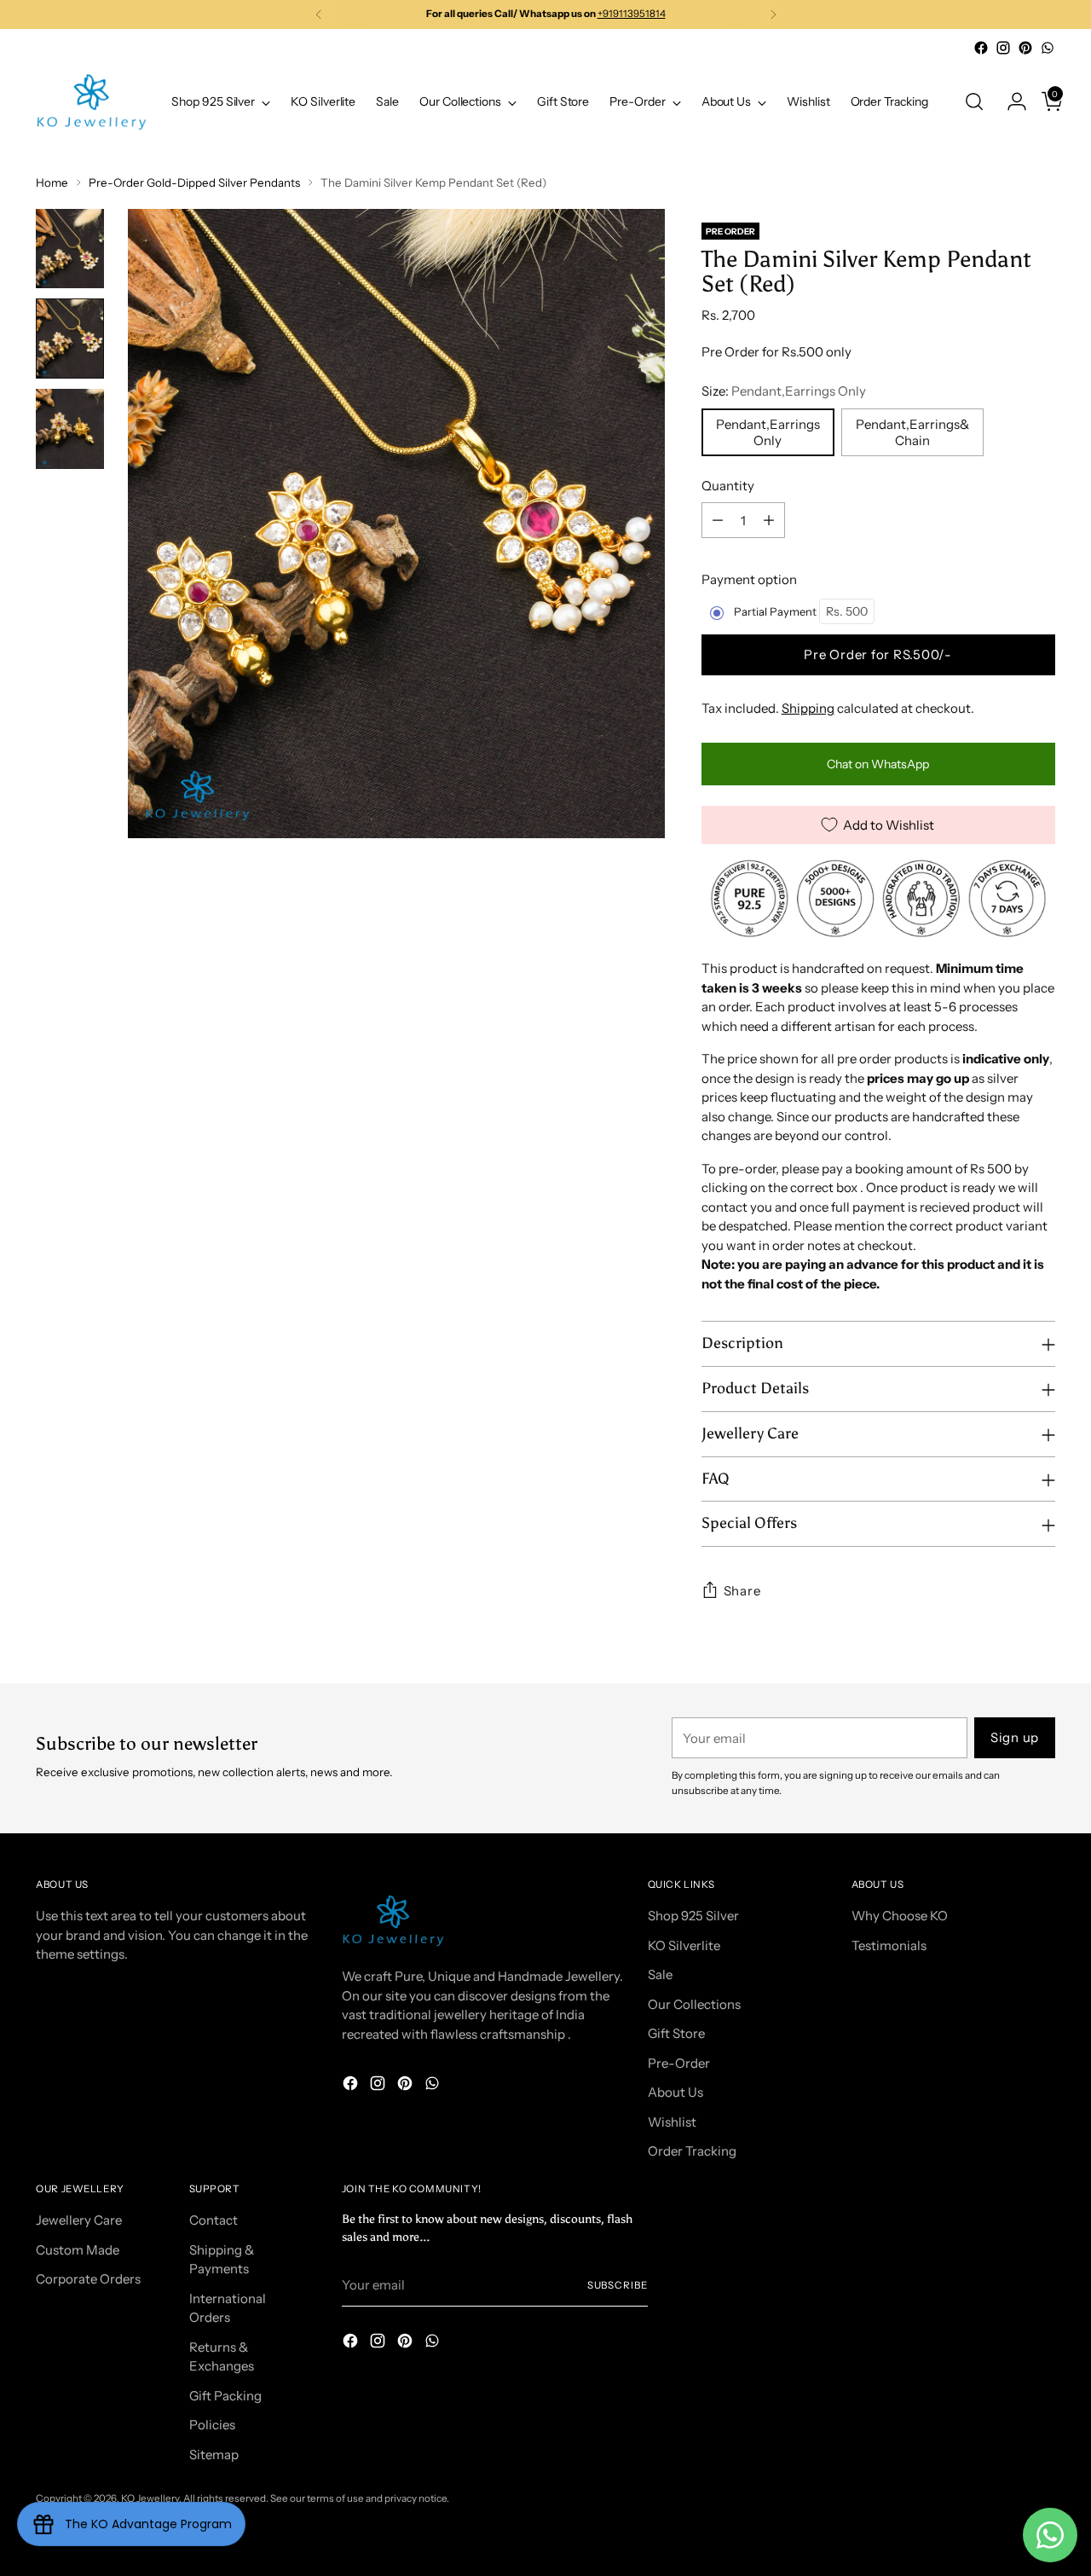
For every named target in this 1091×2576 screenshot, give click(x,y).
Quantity (728, 486)
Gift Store (676, 2033)
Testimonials (889, 1945)
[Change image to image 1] (70, 249)
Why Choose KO (900, 1916)
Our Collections (694, 2004)
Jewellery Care (79, 2220)
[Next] (773, 14)
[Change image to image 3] (70, 429)
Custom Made (78, 2250)
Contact (214, 2220)
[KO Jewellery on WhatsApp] (1048, 48)
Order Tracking (692, 2151)
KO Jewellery (150, 2498)
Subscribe (618, 2285)
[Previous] (319, 14)
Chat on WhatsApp (878, 764)
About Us (675, 2092)
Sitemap (214, 2454)
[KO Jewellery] (91, 102)
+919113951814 (632, 14)
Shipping (808, 708)
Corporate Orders (88, 2279)
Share (742, 1591)
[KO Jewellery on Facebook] (981, 48)
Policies (212, 2425)
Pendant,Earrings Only (768, 432)
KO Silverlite (684, 1945)
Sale (660, 1974)
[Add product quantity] (769, 520)
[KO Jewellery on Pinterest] (1025, 48)
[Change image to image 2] (70, 339)
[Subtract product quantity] (718, 520)
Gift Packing (225, 2396)
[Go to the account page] (1010, 101)
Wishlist (672, 2122)
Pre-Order (679, 2063)
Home (52, 182)
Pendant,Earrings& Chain (912, 432)
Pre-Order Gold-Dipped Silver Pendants (194, 182)
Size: (784, 391)
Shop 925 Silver (693, 1916)
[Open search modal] (974, 101)
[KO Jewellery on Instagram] (1003, 48)
